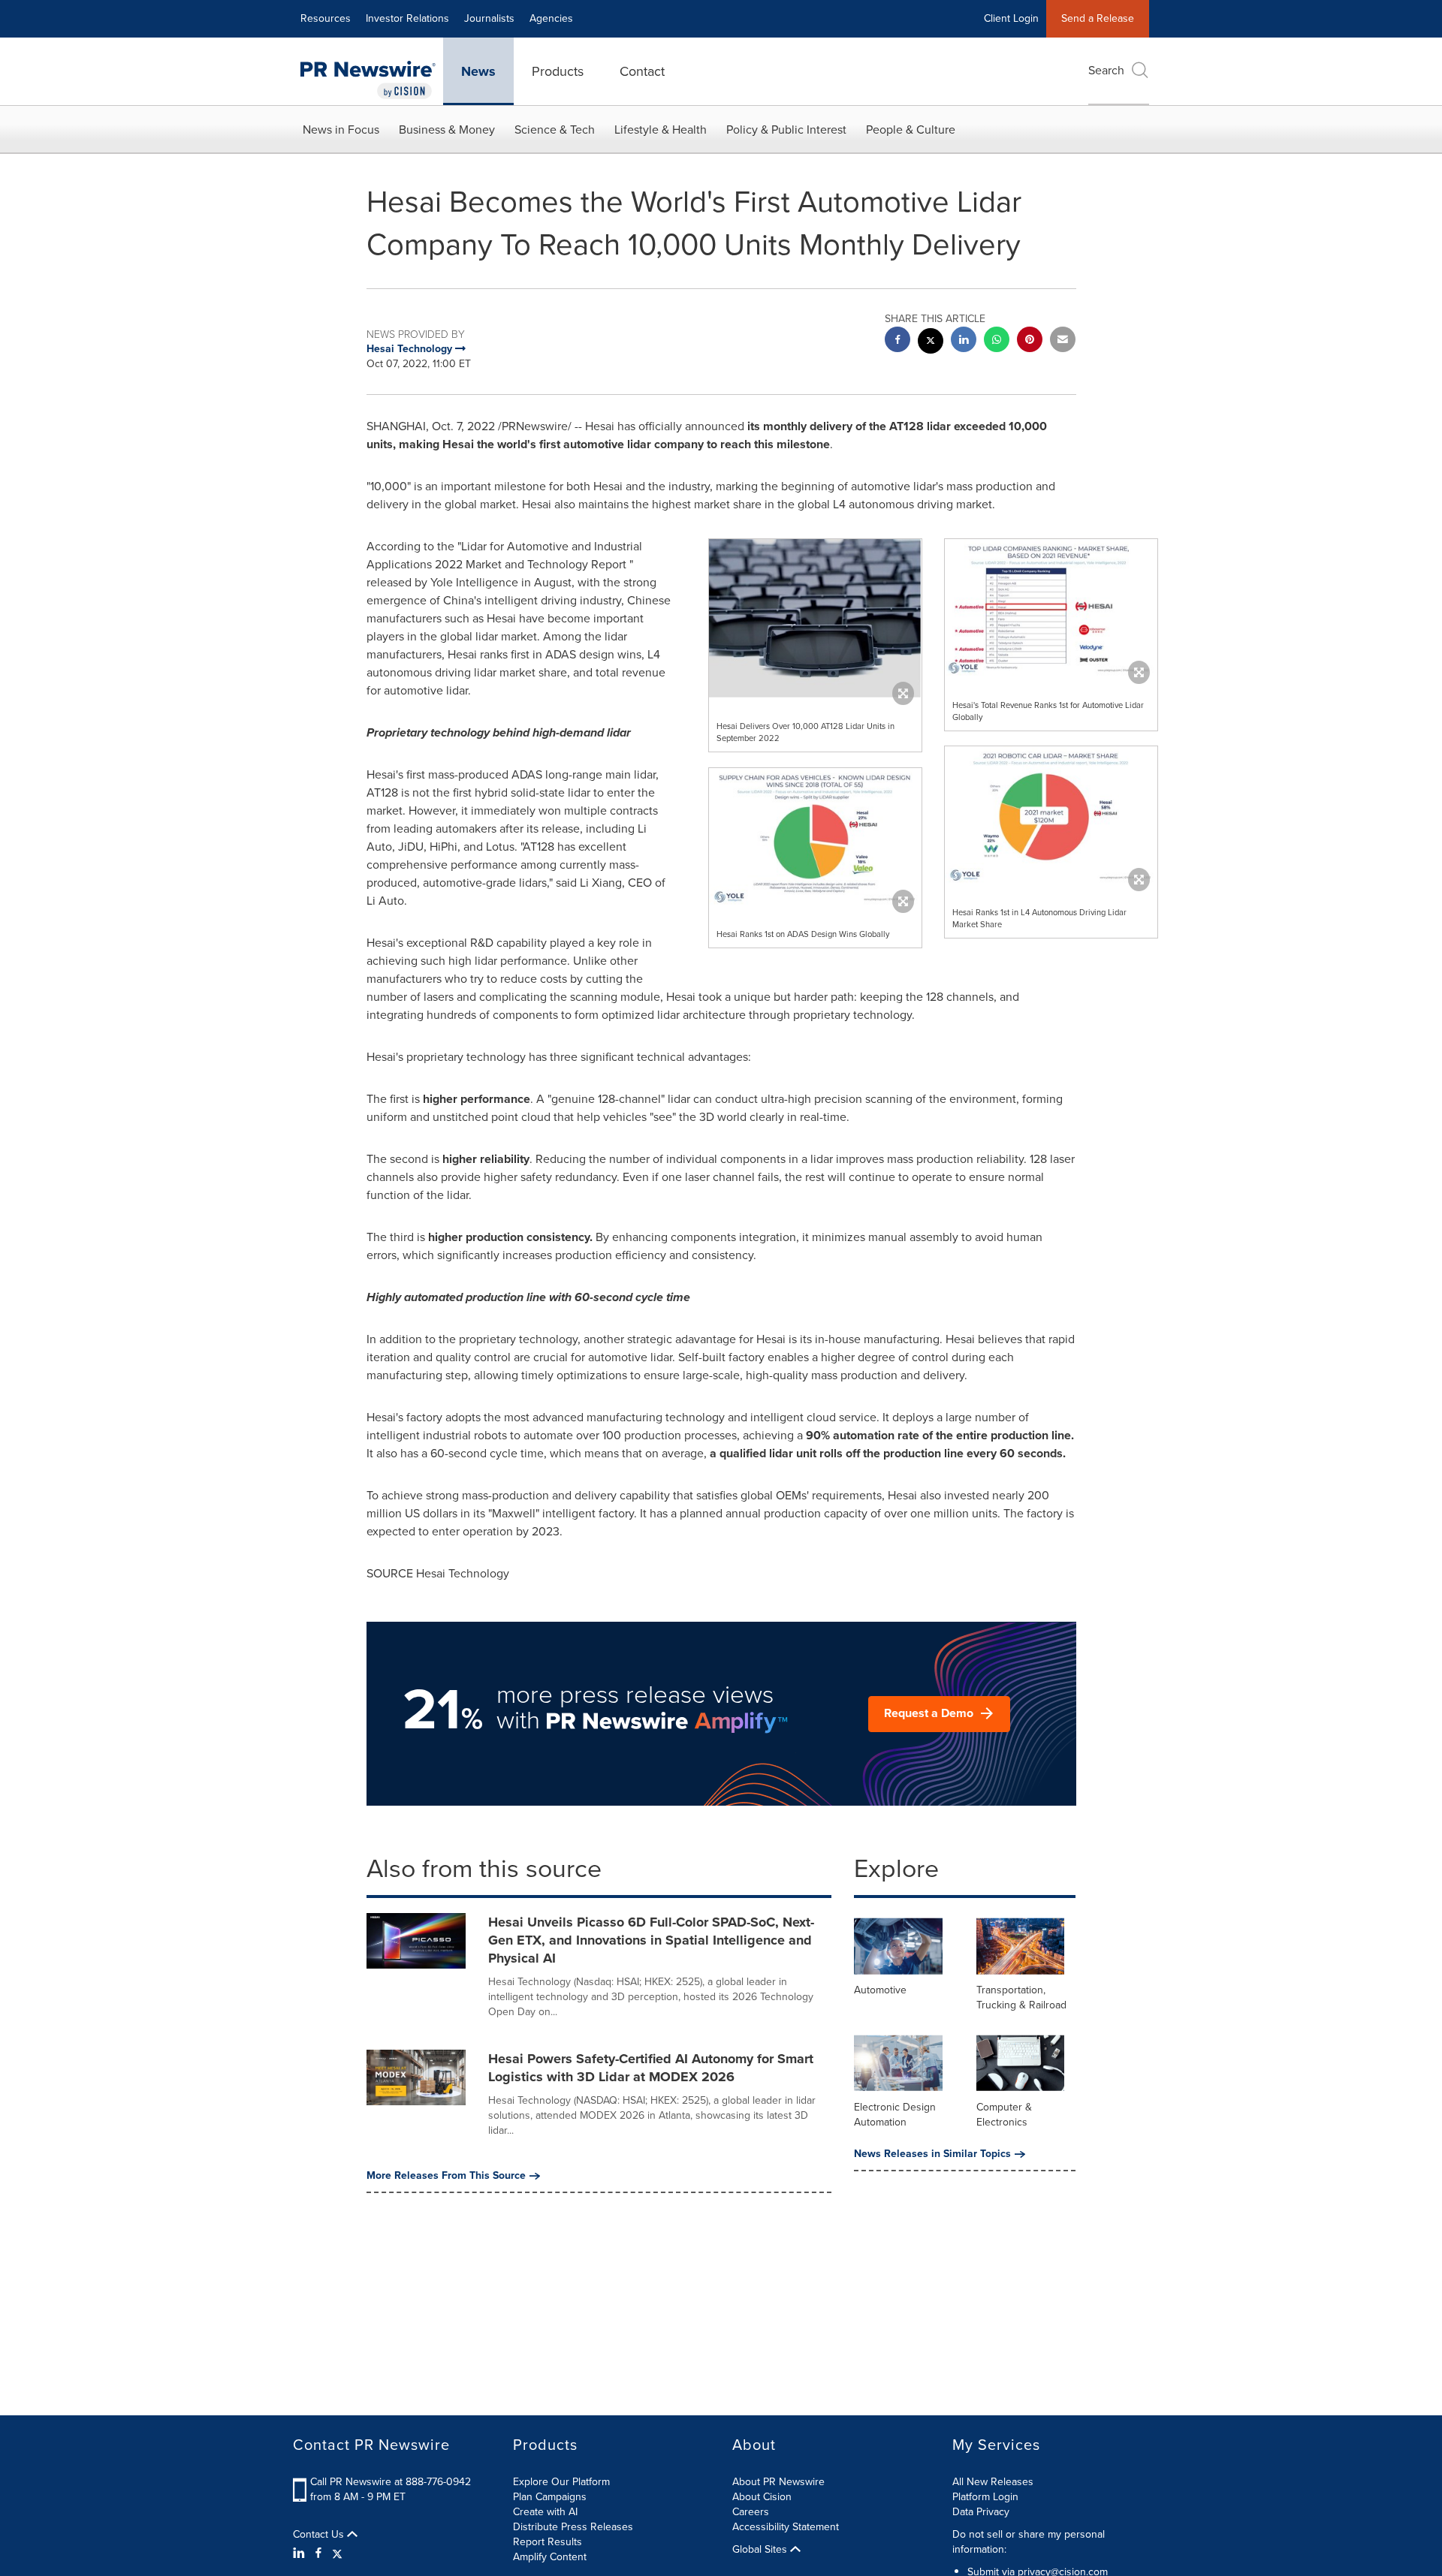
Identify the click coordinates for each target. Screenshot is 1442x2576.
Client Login (1011, 18)
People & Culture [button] (911, 130)
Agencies (551, 18)
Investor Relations (407, 18)
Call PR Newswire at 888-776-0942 (391, 2482)
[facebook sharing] (897, 341)
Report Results (548, 2542)
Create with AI (545, 2512)
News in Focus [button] (341, 130)
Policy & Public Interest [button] (786, 130)
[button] (815, 618)
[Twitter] (337, 2553)
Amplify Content (550, 2557)
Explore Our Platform (561, 2482)
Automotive (880, 1990)
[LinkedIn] (301, 2553)
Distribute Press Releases (573, 2527)
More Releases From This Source (446, 2176)
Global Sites (761, 2550)
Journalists (489, 18)
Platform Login (985, 2497)
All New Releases (993, 2482)
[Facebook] (318, 2553)
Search (1106, 70)
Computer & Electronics (1004, 2115)
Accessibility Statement (786, 2527)
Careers (751, 2512)
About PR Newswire (778, 2482)
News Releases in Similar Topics (932, 2154)
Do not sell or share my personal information (1029, 2542)
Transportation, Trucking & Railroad (1021, 1998)
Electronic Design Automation (895, 2115)
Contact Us (320, 2535)
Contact (642, 71)
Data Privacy (981, 2512)
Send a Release (1098, 18)
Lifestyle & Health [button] (661, 130)
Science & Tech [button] (555, 130)
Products (558, 71)
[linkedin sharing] (964, 341)
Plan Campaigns (550, 2497)
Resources (326, 18)
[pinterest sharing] (1030, 341)
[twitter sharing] (931, 343)
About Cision (762, 2497)
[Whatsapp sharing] (997, 341)
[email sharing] (1063, 341)
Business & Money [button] (447, 130)
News (478, 71)
